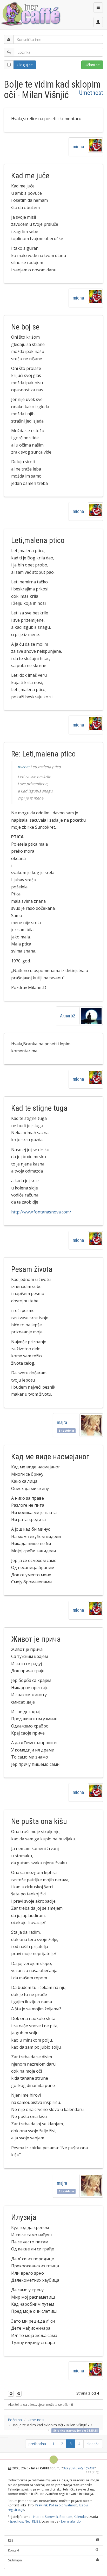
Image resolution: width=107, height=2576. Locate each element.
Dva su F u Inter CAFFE (78, 2468)
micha (78, 147)
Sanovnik (51, 2517)
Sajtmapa (15, 2560)
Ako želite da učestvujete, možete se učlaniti (41, 2404)
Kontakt (14, 2550)
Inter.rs (38, 2517)
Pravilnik (41, 2505)
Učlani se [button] (92, 65)
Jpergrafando (71, 2521)
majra (63, 1422)
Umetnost (91, 93)
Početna (15, 2420)
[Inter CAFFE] (31, 14)
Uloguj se (25, 65)
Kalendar (80, 2517)
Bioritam (66, 2517)
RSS (11, 2540)
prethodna (37, 2444)
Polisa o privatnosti (63, 2505)
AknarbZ (68, 1016)
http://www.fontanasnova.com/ (41, 1212)
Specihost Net (20, 2521)
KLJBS (36, 2521)
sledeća (93, 2444)
